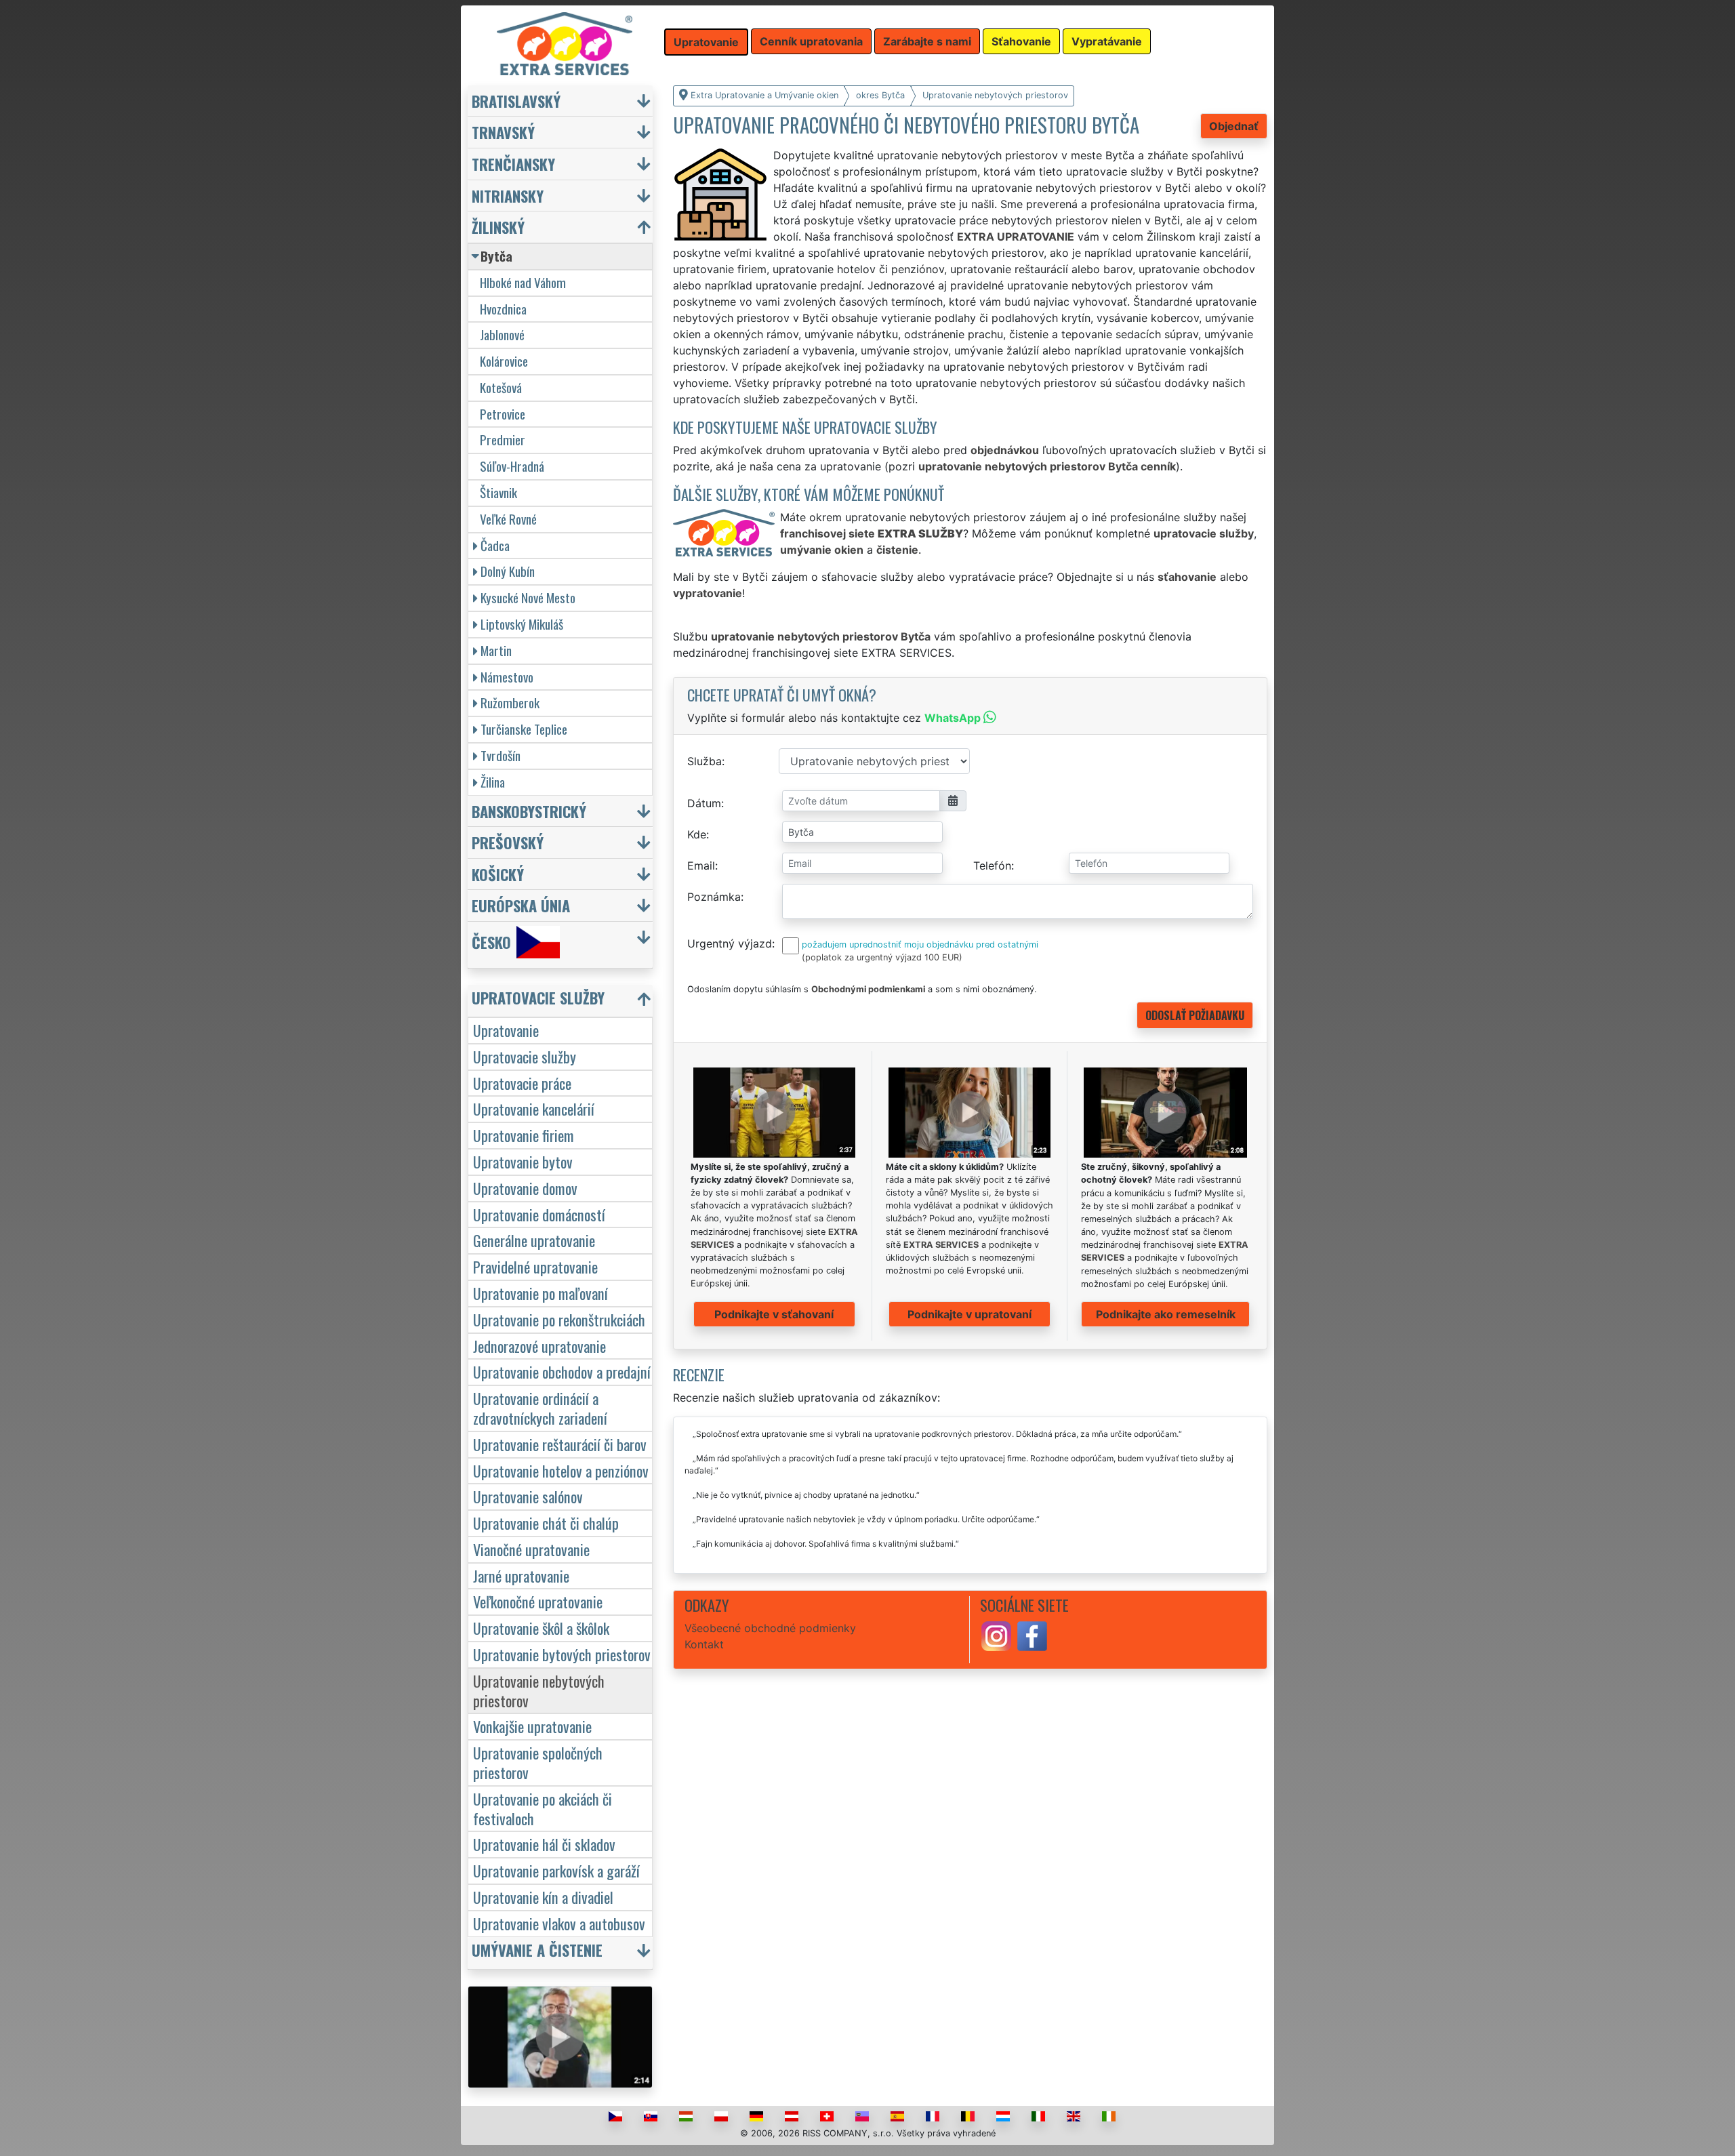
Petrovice (503, 414)
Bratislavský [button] (516, 101)
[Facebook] (1032, 1635)
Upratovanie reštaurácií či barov (560, 1444)
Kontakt (704, 1644)
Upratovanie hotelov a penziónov (561, 1470)
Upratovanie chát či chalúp (546, 1523)
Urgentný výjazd (730, 943)
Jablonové (502, 334)
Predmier (503, 440)
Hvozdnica (503, 309)
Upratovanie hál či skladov (544, 1844)
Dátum (704, 803)
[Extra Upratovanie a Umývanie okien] (565, 43)
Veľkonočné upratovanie (538, 1601)
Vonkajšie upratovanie (532, 1726)
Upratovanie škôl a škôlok (541, 1628)
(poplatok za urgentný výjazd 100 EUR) (882, 957)
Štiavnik (498, 492)
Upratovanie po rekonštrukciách (559, 1319)
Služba (705, 761)
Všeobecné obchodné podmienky (770, 1628)
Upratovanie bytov (523, 1161)
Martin (496, 650)
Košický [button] (498, 874)
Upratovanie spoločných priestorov (538, 1762)
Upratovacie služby (525, 1056)
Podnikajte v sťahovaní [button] (774, 1314)
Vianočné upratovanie (531, 1549)
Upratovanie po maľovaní (540, 1293)
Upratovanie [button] (706, 42)
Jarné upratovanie (521, 1575)
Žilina (493, 782)
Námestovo (507, 677)
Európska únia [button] (521, 905)
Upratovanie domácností (539, 1214)
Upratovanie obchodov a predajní (562, 1371)
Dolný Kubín (508, 571)
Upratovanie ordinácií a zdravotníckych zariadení (540, 1408)
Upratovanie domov (525, 1188)
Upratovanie (506, 1030)
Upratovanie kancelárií (534, 1108)
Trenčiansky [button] (513, 164)
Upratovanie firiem (524, 1135)
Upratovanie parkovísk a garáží (556, 1870)
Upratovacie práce (522, 1083)
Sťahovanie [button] (1021, 41)
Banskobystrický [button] (529, 811)
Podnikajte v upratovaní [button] (969, 1314)
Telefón (992, 866)
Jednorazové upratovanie (539, 1346)
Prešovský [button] (508, 842)
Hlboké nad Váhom (523, 282)
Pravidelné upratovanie (535, 1266)
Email (701, 866)
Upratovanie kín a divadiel (543, 1897)
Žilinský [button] (498, 227)
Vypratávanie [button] (1107, 41)
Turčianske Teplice (524, 729)
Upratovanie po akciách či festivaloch (543, 1808)
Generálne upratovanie (534, 1240)
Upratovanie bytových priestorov (562, 1654)
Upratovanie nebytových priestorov (539, 1690)
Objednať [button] (1234, 126)
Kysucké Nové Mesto (528, 597)
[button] (562, 1001)
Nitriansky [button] (508, 196)
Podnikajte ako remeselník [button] (1166, 1314)
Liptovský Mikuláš (522, 624)
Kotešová (501, 387)
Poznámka (714, 897)
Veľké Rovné (508, 519)
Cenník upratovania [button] (811, 41)
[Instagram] (996, 1635)
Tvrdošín (501, 755)
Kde (697, 834)
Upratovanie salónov (528, 1496)
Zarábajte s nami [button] (927, 41)
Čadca (495, 545)
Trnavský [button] (503, 132)
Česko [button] (491, 942)
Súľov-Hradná (512, 466)
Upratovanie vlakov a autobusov (559, 1923)
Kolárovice (504, 361)
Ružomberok (510, 703)
